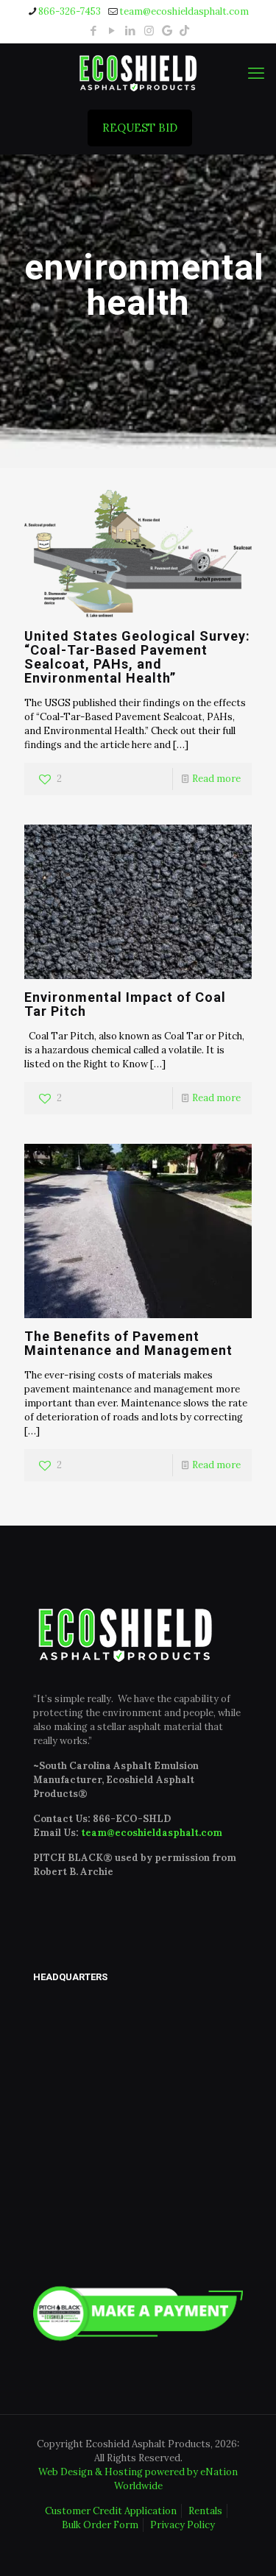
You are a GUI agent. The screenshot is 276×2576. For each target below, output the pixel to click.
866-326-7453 (70, 11)
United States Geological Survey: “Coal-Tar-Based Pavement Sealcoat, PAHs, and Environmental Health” (137, 657)
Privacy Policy (183, 2525)
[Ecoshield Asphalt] (138, 73)
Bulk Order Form (100, 2525)
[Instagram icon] (149, 31)
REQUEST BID (140, 128)
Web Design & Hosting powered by (119, 2472)
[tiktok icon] (184, 31)
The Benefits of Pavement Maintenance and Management (128, 1343)
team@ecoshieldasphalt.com (184, 11)
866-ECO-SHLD (132, 1819)
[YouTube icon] (112, 31)
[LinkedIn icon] (131, 31)
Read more (216, 779)
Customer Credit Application (111, 2511)
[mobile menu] (256, 73)
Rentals (205, 2511)
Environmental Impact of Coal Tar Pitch (125, 1004)
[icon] (167, 31)
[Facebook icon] (94, 31)
